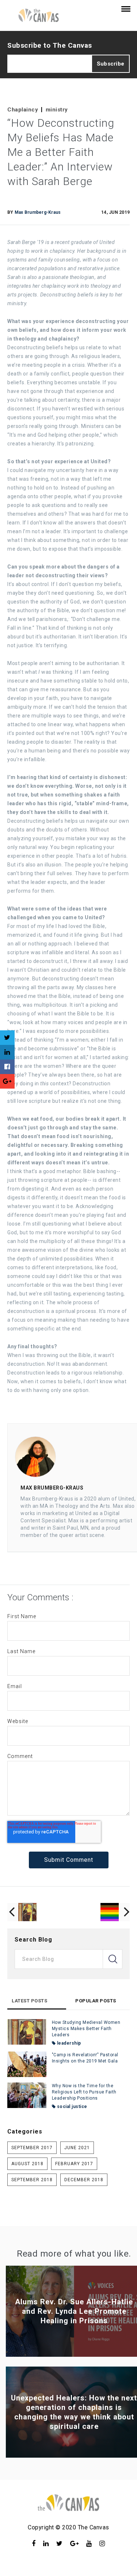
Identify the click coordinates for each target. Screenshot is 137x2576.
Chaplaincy (23, 110)
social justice (71, 2107)
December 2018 (84, 2180)
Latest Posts (29, 2001)
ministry (57, 110)
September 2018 (32, 2180)
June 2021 (77, 2148)
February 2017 (74, 2164)
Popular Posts (96, 2001)
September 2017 (32, 2148)
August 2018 (27, 2164)
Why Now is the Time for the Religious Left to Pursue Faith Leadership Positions (84, 2092)
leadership (68, 2043)
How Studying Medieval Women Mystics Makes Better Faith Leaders (86, 2029)
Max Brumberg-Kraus (38, 212)
